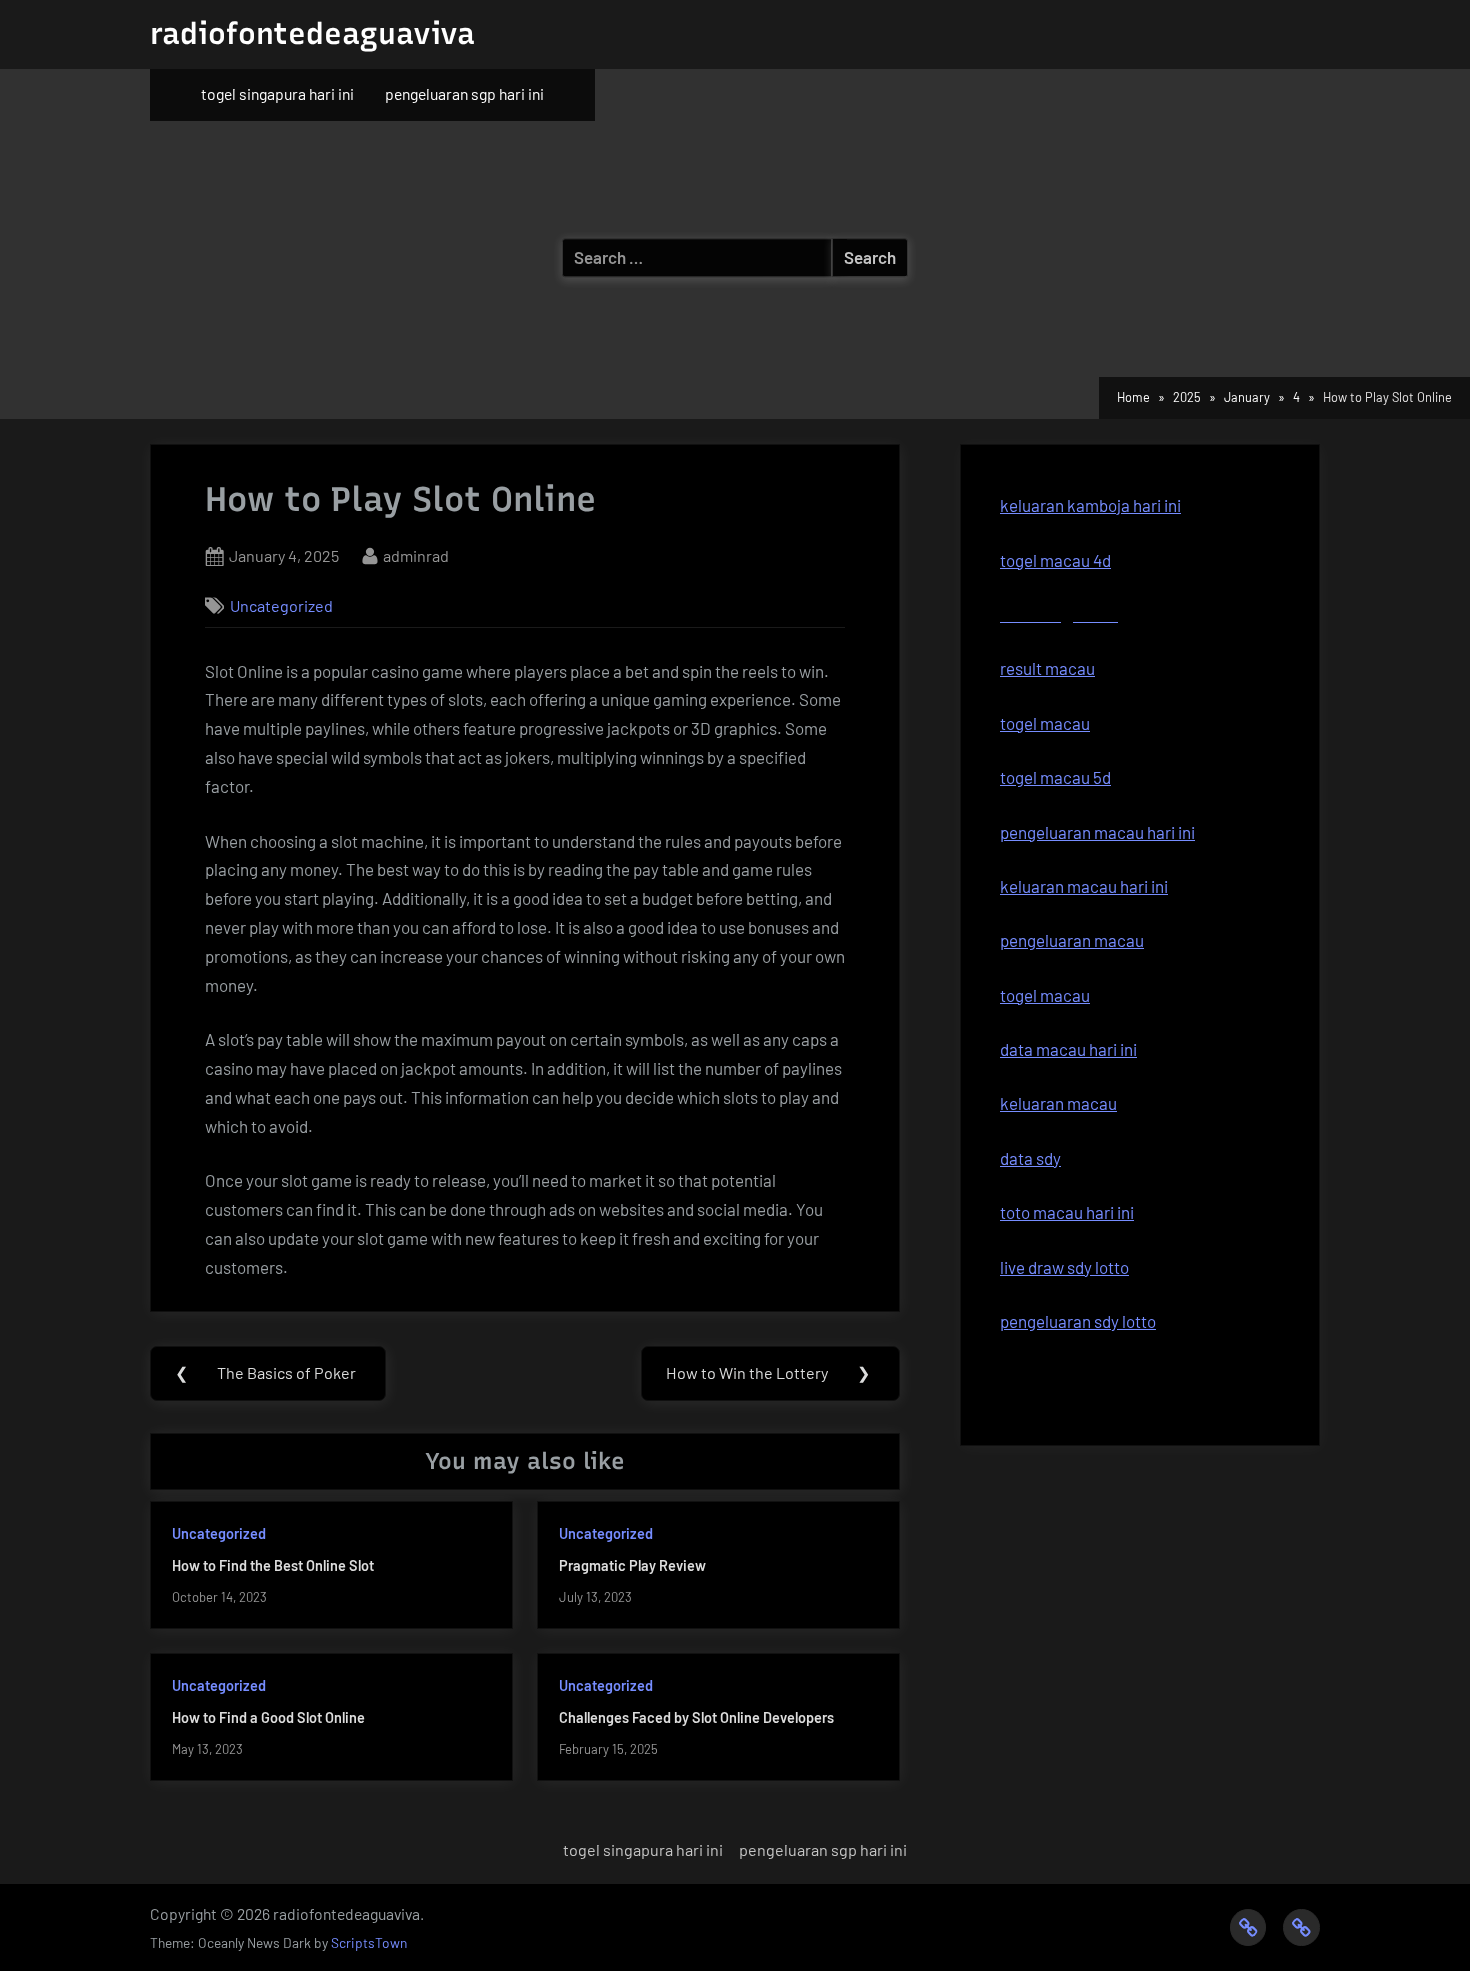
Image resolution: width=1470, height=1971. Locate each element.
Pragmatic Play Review (632, 1565)
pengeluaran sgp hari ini (464, 93)
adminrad (416, 555)
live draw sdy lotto (1064, 1267)
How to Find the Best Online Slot (273, 1565)
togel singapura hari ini (277, 93)
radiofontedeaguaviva (312, 33)
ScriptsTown (369, 1942)
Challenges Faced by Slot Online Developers (696, 1717)
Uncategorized (281, 605)
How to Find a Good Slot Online (268, 1717)
